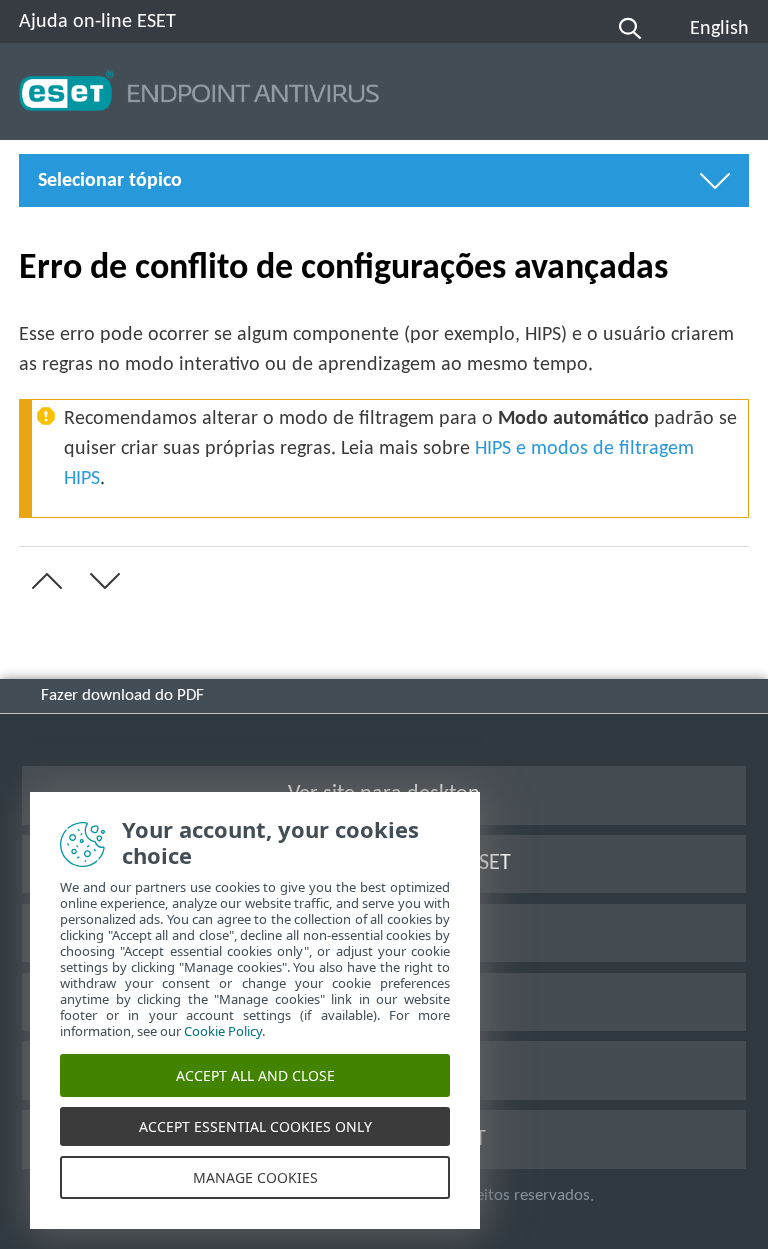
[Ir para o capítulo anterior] (43, 581)
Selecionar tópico (110, 181)
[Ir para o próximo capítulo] (101, 581)
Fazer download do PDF (122, 695)
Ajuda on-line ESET (97, 22)
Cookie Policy (223, 1031)
